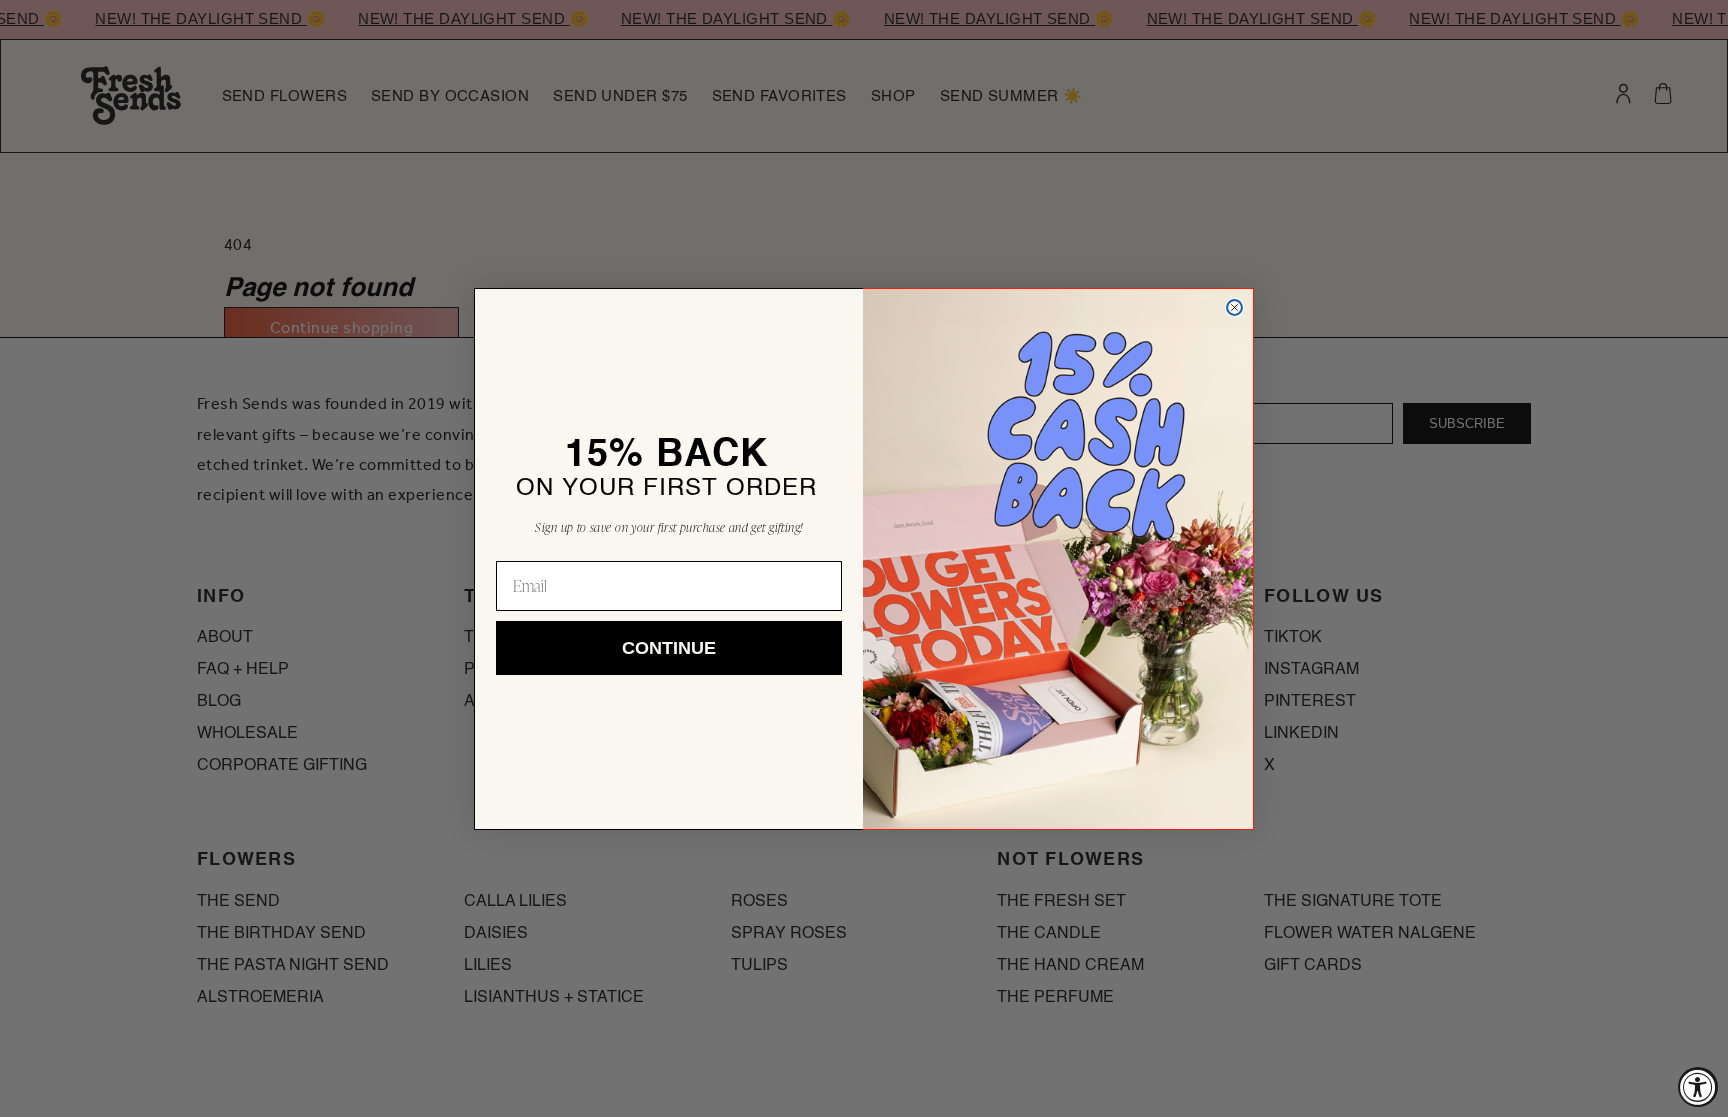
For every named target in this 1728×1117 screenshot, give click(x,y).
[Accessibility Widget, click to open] (1698, 1087)
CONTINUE (669, 648)
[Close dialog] (1234, 307)
